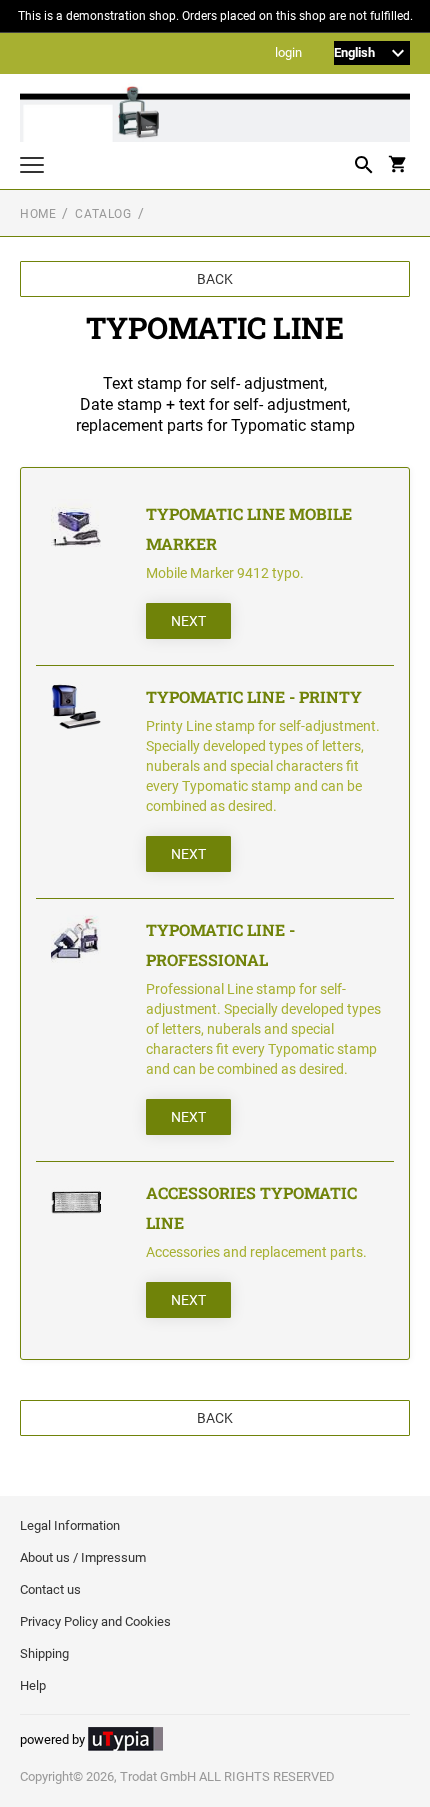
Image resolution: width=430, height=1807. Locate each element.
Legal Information (70, 1525)
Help (33, 1685)
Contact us (50, 1589)
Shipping (44, 1653)
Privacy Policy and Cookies (95, 1621)
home (38, 214)
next (188, 621)
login (288, 53)
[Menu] (32, 167)
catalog (103, 214)
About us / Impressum (83, 1557)
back (215, 279)
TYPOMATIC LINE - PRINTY (254, 696)
